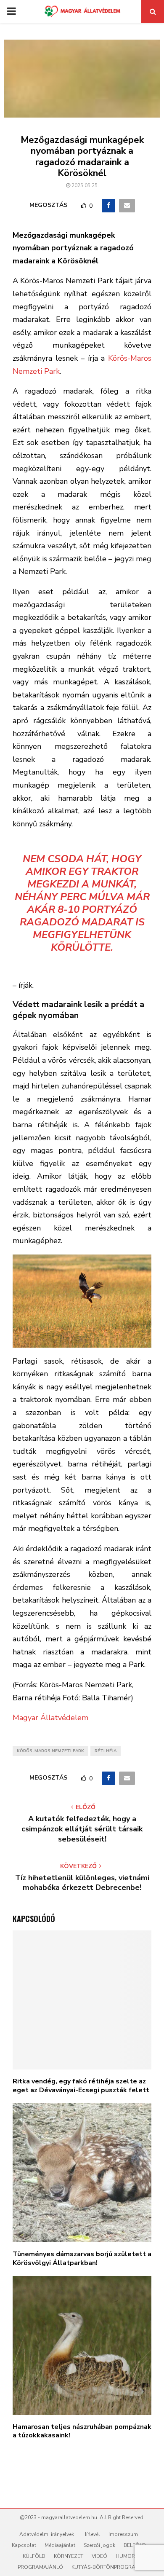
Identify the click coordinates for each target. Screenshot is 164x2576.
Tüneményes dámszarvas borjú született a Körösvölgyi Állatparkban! (82, 2258)
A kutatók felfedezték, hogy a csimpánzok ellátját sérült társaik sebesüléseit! (82, 1829)
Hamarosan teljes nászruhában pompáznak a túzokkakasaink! (82, 2431)
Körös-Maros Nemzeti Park (50, 1751)
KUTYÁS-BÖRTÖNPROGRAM (106, 2567)
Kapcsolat (24, 2545)
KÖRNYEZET (69, 2556)
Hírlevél (91, 2534)
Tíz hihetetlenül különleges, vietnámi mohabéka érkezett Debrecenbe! (82, 1883)
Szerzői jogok (99, 2545)
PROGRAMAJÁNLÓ (40, 2567)
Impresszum (123, 2534)
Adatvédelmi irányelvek (47, 2534)
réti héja (106, 1751)
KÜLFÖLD (34, 2556)
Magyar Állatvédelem (50, 1718)
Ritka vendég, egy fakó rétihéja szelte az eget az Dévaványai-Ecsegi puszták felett (81, 2086)
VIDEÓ (99, 2556)
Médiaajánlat (60, 2545)
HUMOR (125, 2556)
